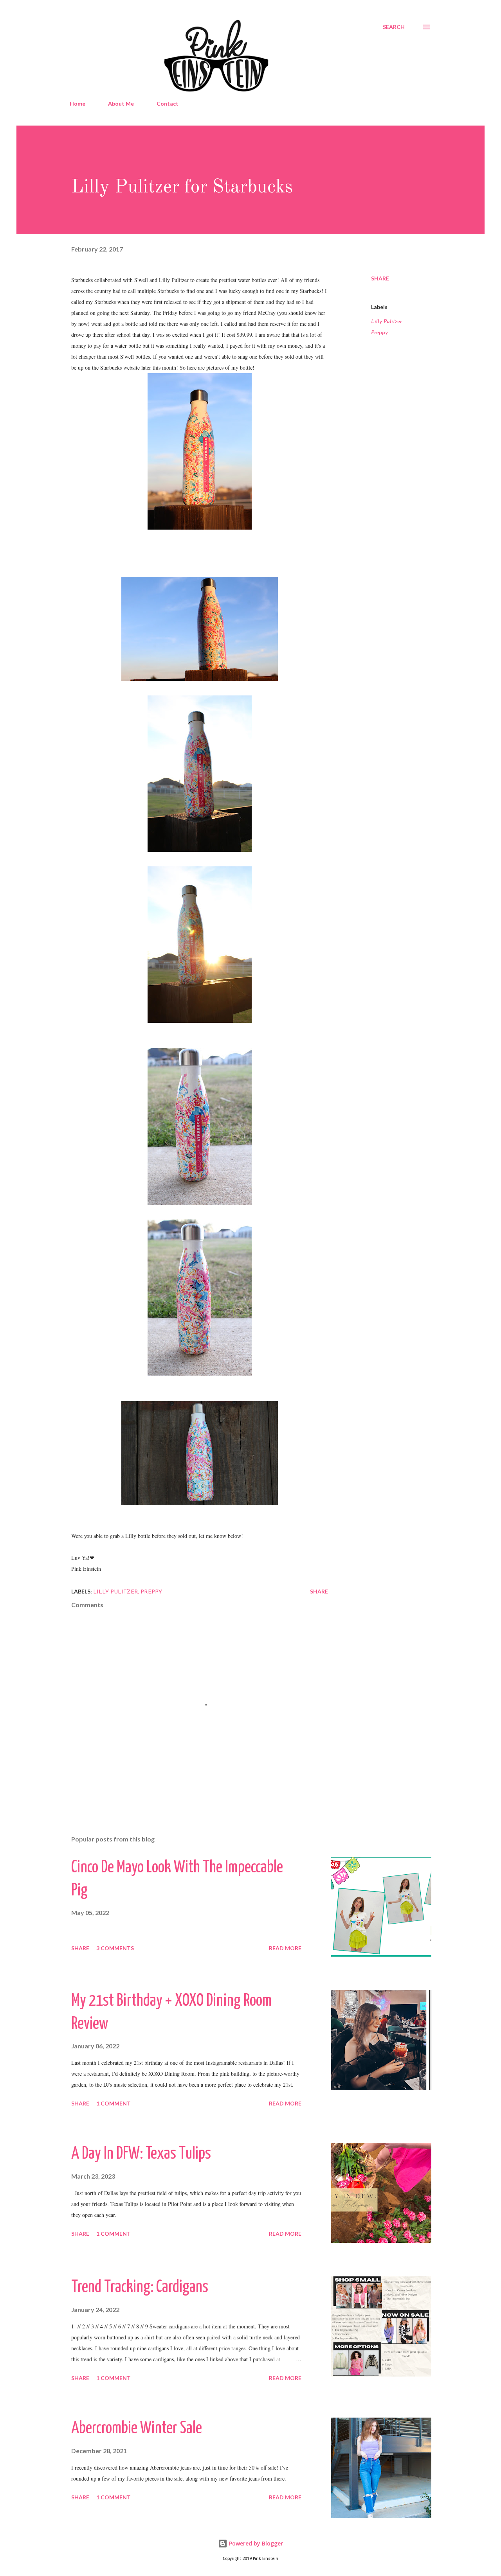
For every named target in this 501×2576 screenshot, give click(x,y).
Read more (285, 1948)
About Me (121, 103)
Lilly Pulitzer (387, 322)
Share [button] (380, 278)
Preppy (379, 333)
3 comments (115, 1948)
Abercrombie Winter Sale (137, 2429)
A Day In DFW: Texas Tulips (141, 2154)
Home (77, 103)
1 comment (114, 2103)
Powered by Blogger (255, 2543)
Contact (168, 103)
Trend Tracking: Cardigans (140, 2288)
